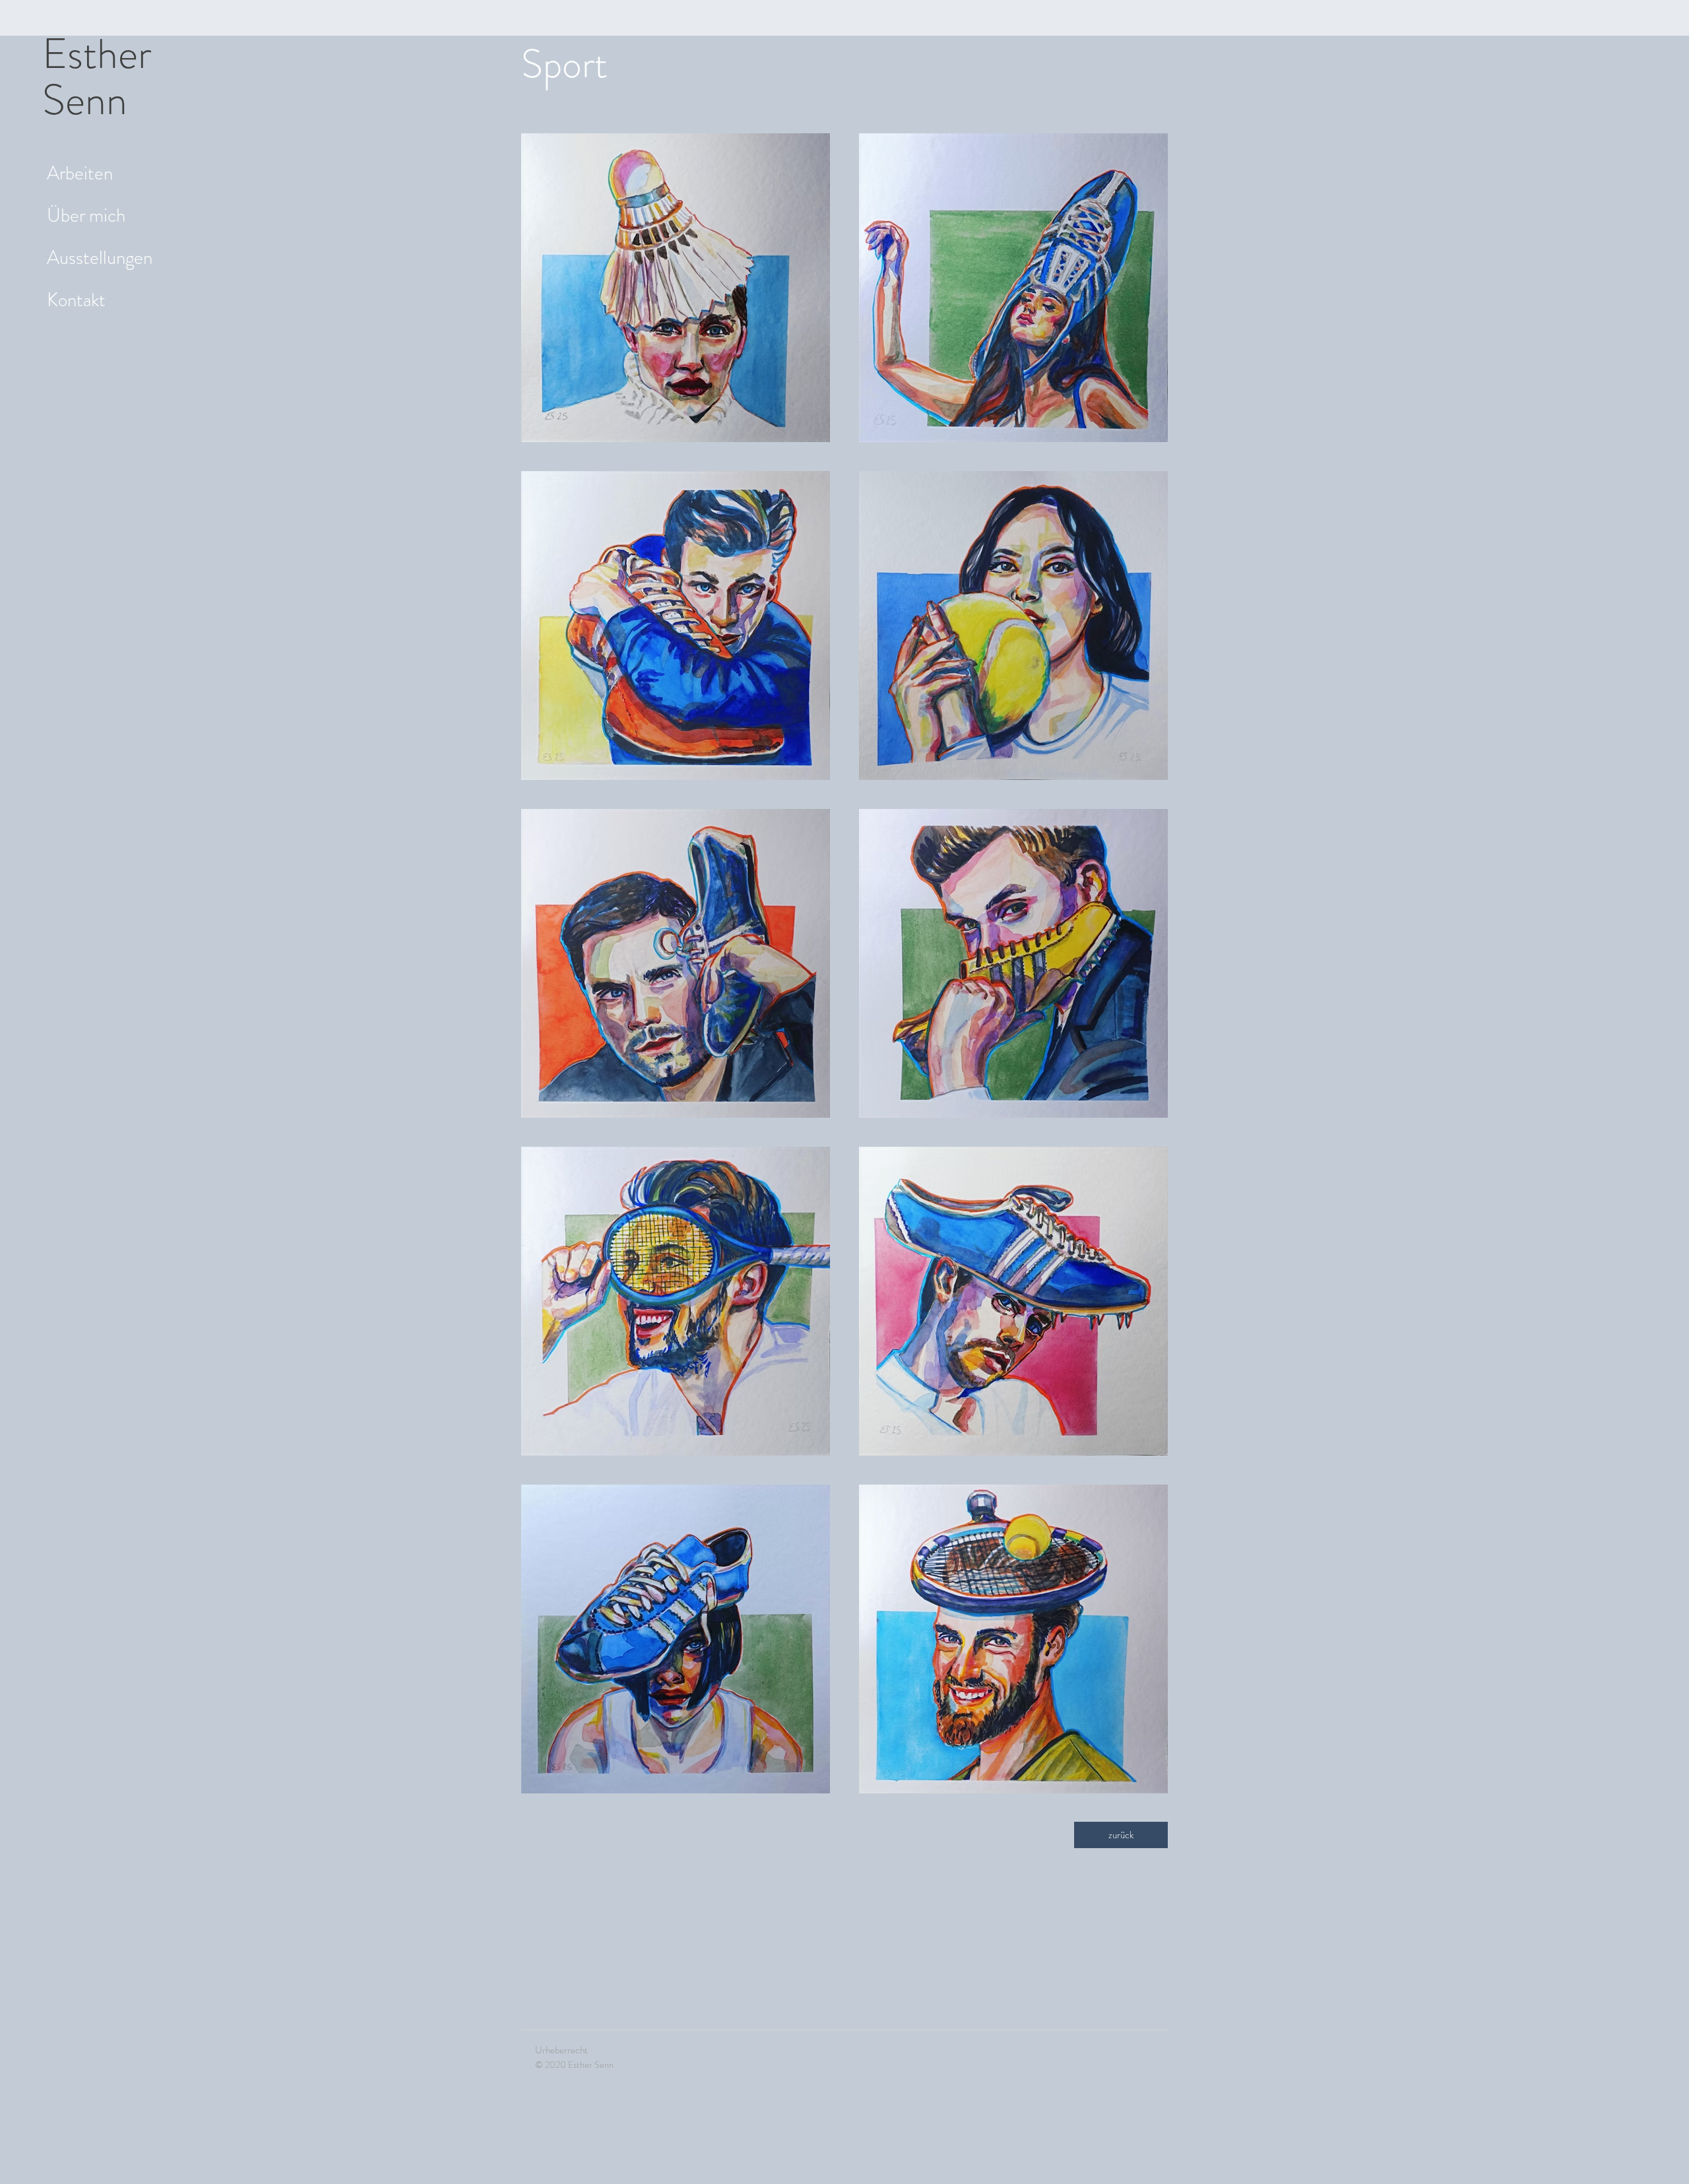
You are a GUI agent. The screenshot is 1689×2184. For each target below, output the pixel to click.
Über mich (85, 215)
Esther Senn (97, 77)
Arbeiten (80, 173)
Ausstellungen (85, 258)
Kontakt (76, 300)
